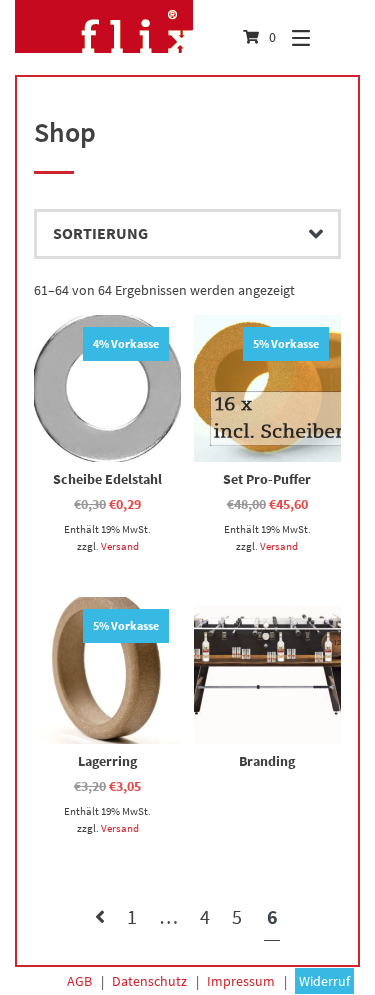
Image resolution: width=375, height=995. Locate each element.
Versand (120, 546)
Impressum (241, 981)
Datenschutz (149, 981)
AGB (79, 981)
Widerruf (324, 981)
